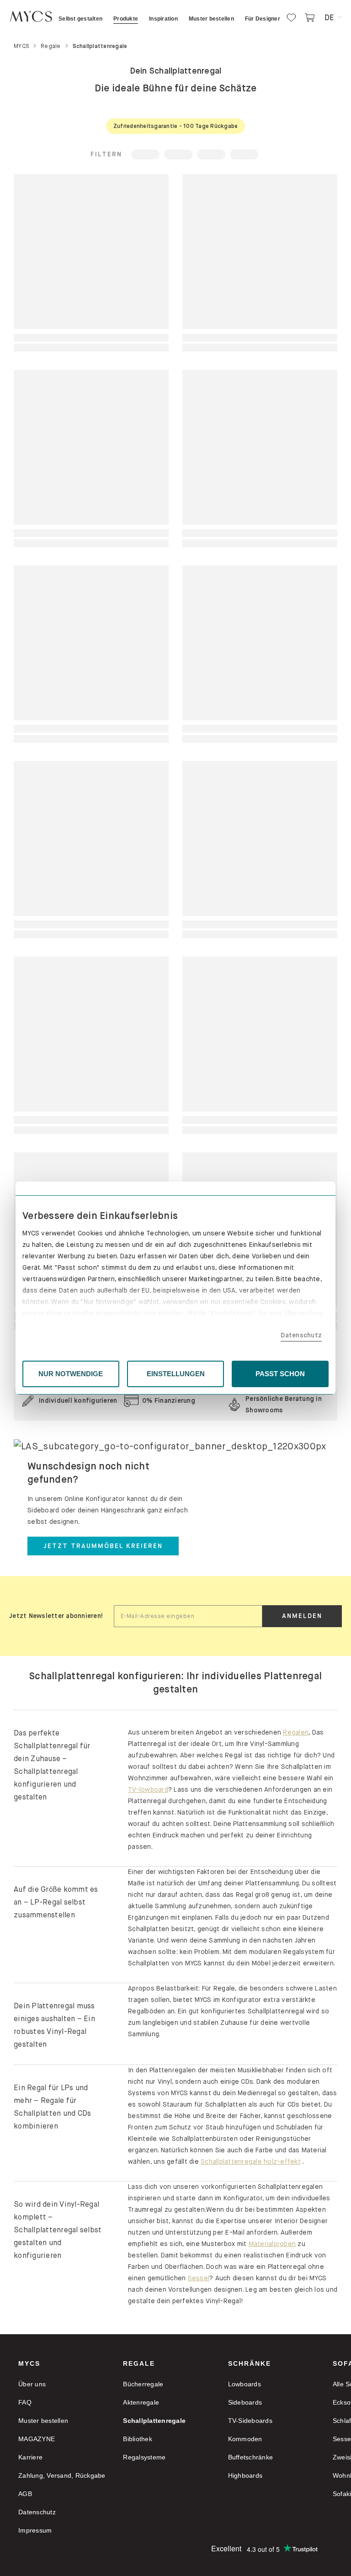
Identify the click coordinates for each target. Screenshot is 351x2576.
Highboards (245, 2475)
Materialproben (272, 2244)
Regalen (296, 1732)
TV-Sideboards (250, 2421)
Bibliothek (138, 2439)
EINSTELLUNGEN (176, 1374)
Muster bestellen (43, 2421)
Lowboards (245, 2384)
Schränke (250, 2363)
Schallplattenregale (154, 2421)
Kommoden (245, 2439)
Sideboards (245, 2402)
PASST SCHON (280, 1374)
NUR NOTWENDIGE (71, 1374)
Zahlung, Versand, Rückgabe (62, 2475)
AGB (25, 2494)
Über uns (32, 2384)
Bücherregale (143, 2384)
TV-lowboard (148, 1789)
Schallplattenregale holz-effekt (251, 2161)
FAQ (25, 2402)
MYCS (29, 2363)
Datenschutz (301, 1335)
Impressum (35, 2530)
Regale (139, 2363)
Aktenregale (141, 2402)
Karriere (30, 2457)
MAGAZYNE (37, 2439)
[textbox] (188, 1616)
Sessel (199, 2278)
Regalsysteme (144, 2457)
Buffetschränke (251, 2457)
